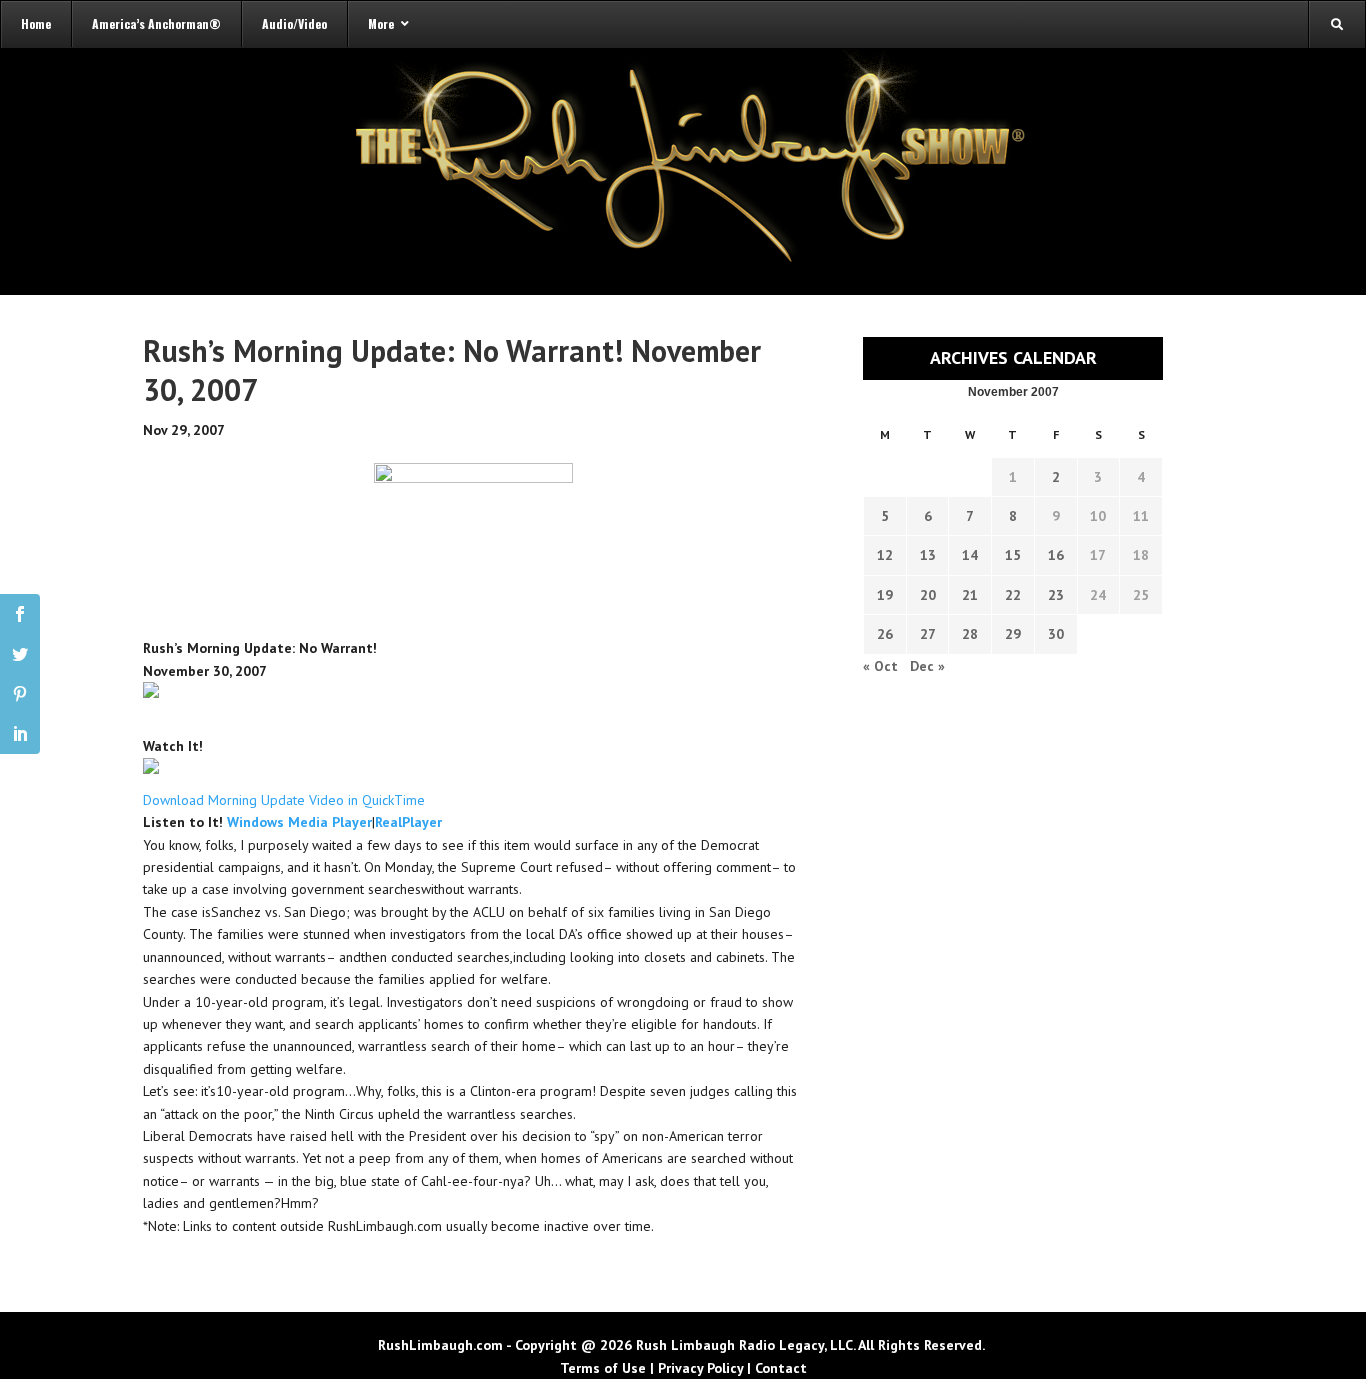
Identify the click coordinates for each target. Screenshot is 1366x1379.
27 (928, 634)
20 (928, 595)
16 (1056, 555)
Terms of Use (603, 1368)
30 (1056, 634)
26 (885, 634)
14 (970, 555)
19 (885, 595)
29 (1013, 634)
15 (1013, 555)
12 (885, 555)
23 (1056, 595)
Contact (781, 1368)
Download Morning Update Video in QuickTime (284, 800)
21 (970, 595)
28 (970, 634)
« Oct (880, 666)
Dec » (927, 666)
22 (1013, 595)
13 (928, 555)
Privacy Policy (700, 1368)
